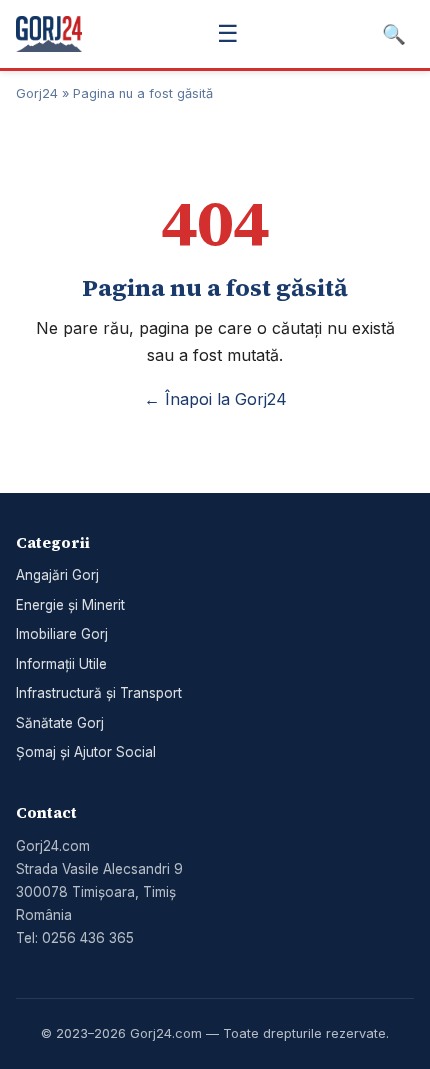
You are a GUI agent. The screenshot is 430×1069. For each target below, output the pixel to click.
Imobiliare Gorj (62, 634)
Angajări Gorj (57, 575)
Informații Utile (61, 664)
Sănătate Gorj (60, 723)
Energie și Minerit (70, 605)
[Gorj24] (49, 34)
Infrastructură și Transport (99, 693)
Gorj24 (37, 93)
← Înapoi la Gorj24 (215, 399)
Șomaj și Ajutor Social (86, 752)
